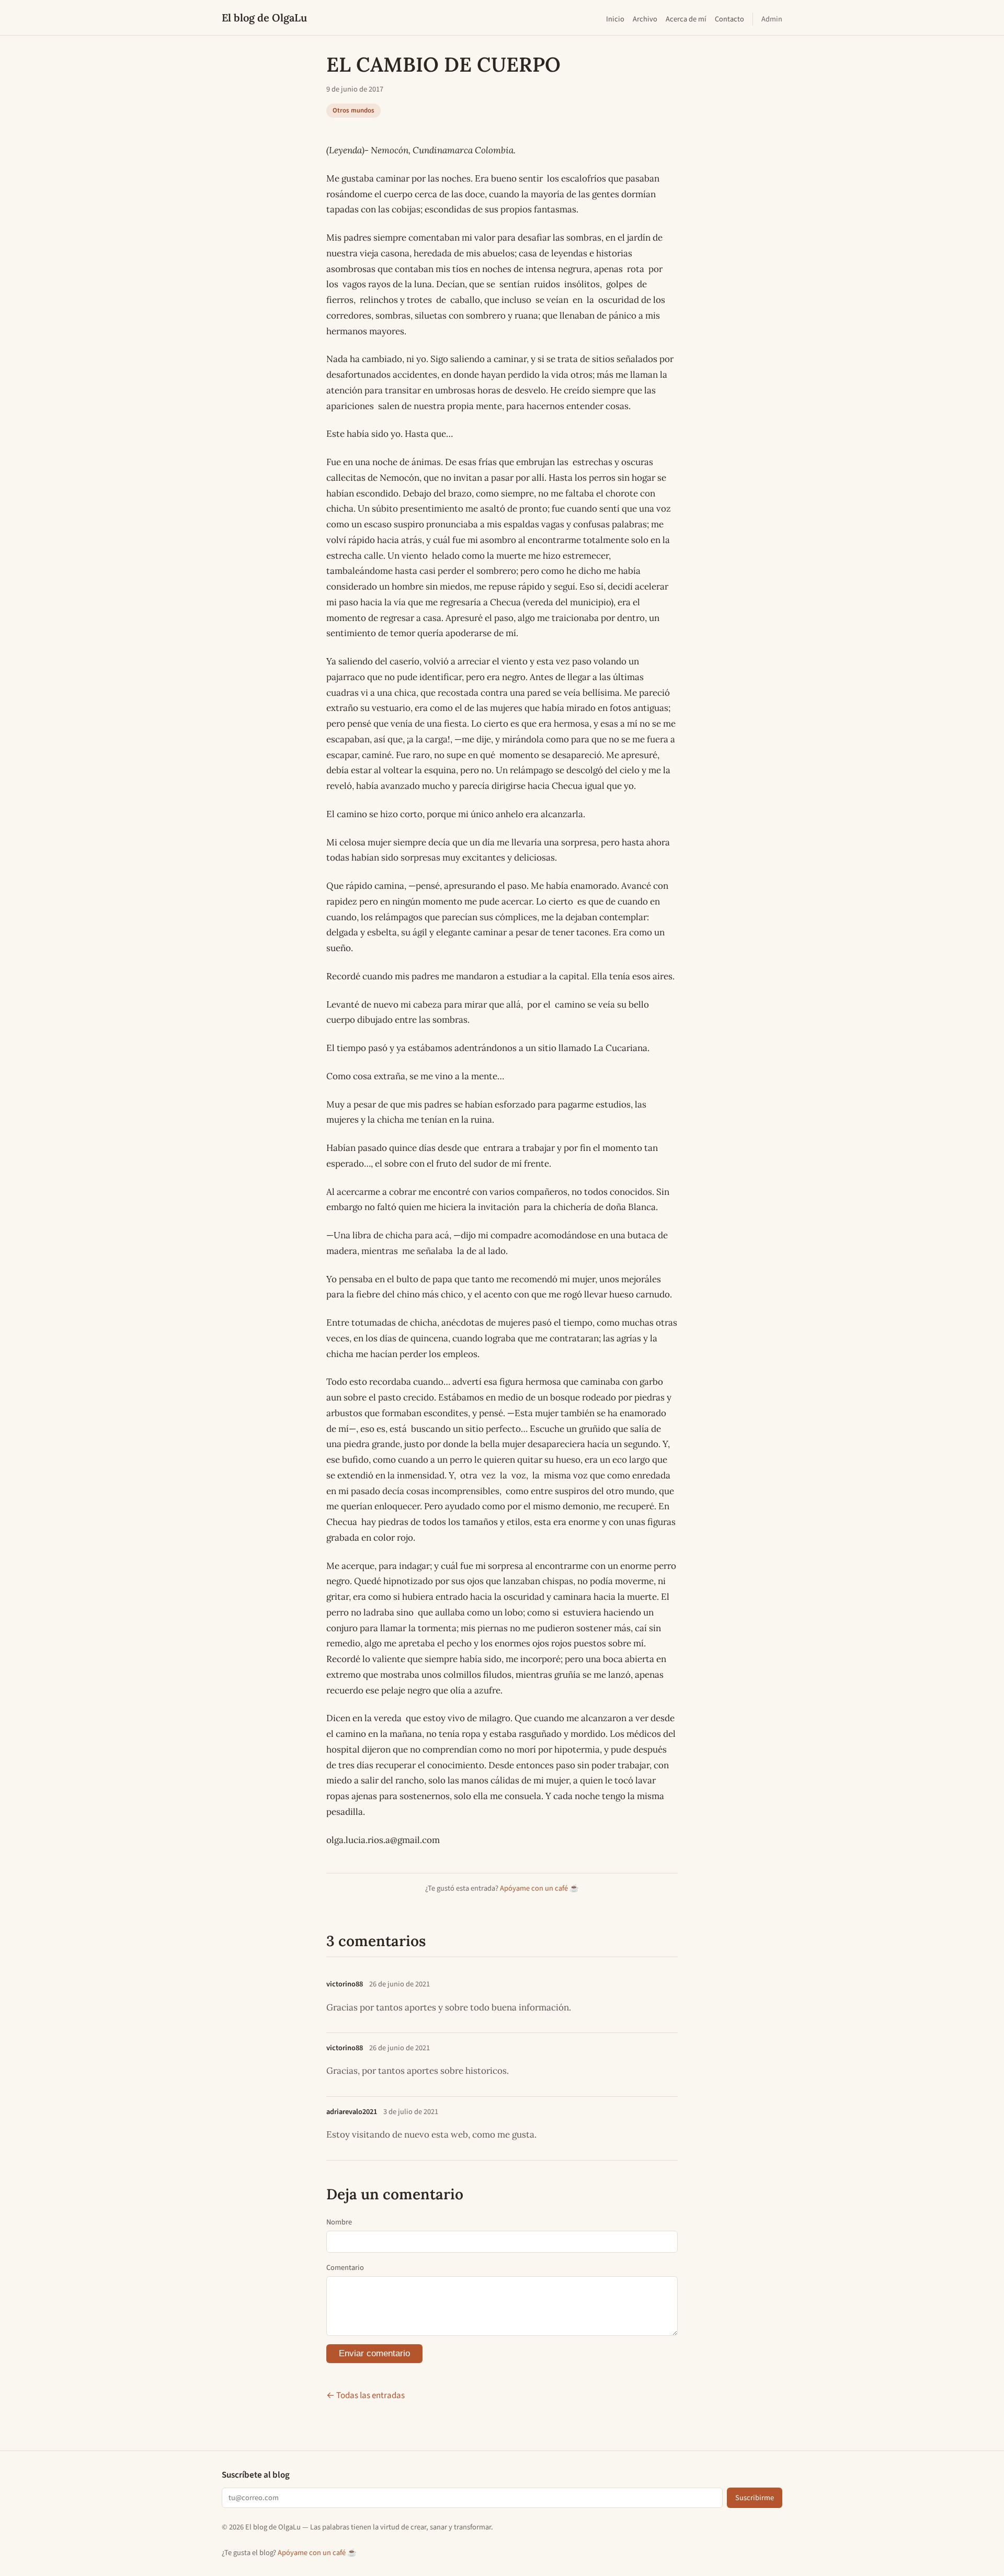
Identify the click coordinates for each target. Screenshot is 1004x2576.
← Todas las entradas (366, 2396)
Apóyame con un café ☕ (539, 1888)
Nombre (339, 2222)
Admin (772, 19)
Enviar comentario (374, 2353)
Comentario (345, 2268)
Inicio (615, 19)
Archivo (645, 19)
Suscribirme (755, 2498)
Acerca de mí (686, 19)
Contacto (729, 19)
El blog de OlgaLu (264, 18)
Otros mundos (353, 110)
